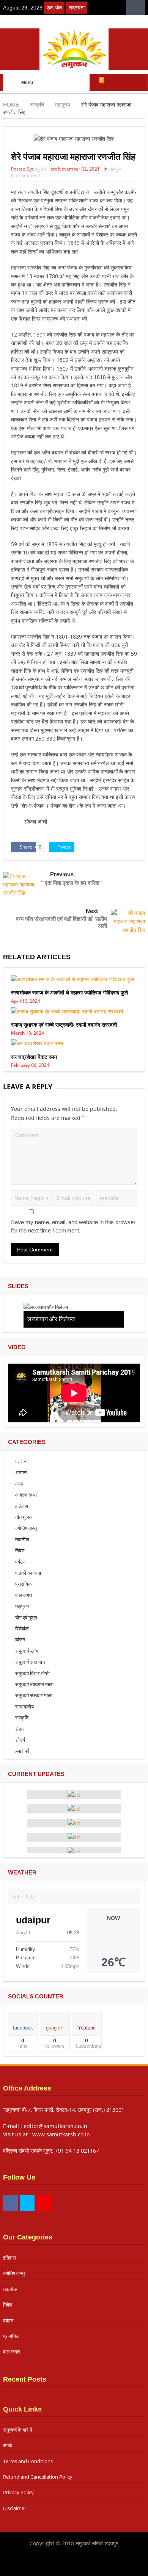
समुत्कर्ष (40, 169)
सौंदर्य (20, 1740)
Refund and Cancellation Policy (38, 2477)
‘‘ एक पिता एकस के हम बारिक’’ (71, 883)
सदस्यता (77, 8)
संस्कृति (22, 1718)
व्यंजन (20, 1640)
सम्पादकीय (24, 1707)
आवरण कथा (26, 1495)
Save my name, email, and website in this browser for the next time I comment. (73, 1226)
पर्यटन (20, 1562)
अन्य (19, 1484)
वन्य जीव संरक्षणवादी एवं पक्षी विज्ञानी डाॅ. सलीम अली (61, 922)
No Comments (26, 175)
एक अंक (54, 8)
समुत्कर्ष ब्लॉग (27, 1651)
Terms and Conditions (28, 2461)
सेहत (19, 1729)
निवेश (20, 1550)
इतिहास (22, 1506)
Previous (62, 874)
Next (92, 911)
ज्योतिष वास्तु (26, 1528)
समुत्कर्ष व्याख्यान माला (34, 1684)
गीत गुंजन (23, 1517)
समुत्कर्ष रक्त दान (30, 1662)
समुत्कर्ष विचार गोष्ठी (32, 1673)
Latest (22, 1461)
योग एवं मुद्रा (26, 1618)
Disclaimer (15, 2508)
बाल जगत (24, 1595)
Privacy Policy (18, 2492)
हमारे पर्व (22, 1751)
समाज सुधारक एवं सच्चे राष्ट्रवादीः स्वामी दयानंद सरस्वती (64, 1025)
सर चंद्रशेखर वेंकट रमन (34, 1057)
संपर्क (8, 2445)
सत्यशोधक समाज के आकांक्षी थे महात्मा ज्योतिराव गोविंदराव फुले (69, 992)
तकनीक (22, 1539)
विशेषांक (22, 1629)
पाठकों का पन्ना (28, 1573)
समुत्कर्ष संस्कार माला (34, 1695)
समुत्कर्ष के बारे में (18, 2430)
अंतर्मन (21, 1472)
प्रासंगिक (24, 1584)
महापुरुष (116, 169)
